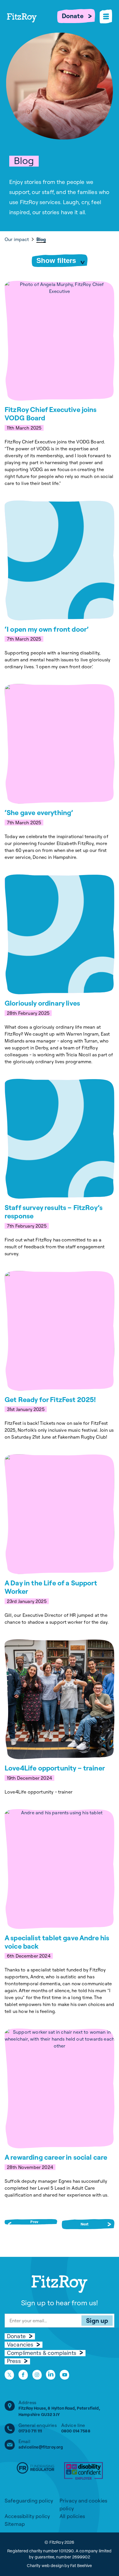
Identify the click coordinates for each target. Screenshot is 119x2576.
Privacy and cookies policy (83, 2505)
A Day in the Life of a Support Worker (51, 1587)
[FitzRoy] (32, 26)
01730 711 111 (30, 2431)
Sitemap (15, 2524)
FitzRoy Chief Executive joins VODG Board (51, 414)
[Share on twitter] (9, 2375)
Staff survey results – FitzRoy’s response (54, 1212)
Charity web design (45, 2566)
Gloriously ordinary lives (42, 1003)
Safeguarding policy (29, 2501)
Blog (41, 239)
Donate (73, 16)
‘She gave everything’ (39, 812)
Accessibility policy (27, 2516)
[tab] (20, 239)
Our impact (17, 239)
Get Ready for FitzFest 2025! (50, 1399)
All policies (72, 2516)
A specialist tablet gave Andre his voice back (57, 1942)
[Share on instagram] (37, 2375)
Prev (34, 2222)
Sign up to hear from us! (60, 2303)
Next (85, 2224)
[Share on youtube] (65, 2375)
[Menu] (106, 16)
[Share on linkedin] (51, 2375)
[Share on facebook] (23, 2375)
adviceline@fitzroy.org (41, 2447)
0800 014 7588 (76, 2431)
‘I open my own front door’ (47, 629)
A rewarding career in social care (56, 2157)
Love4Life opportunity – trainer (55, 1768)
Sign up (97, 2321)
